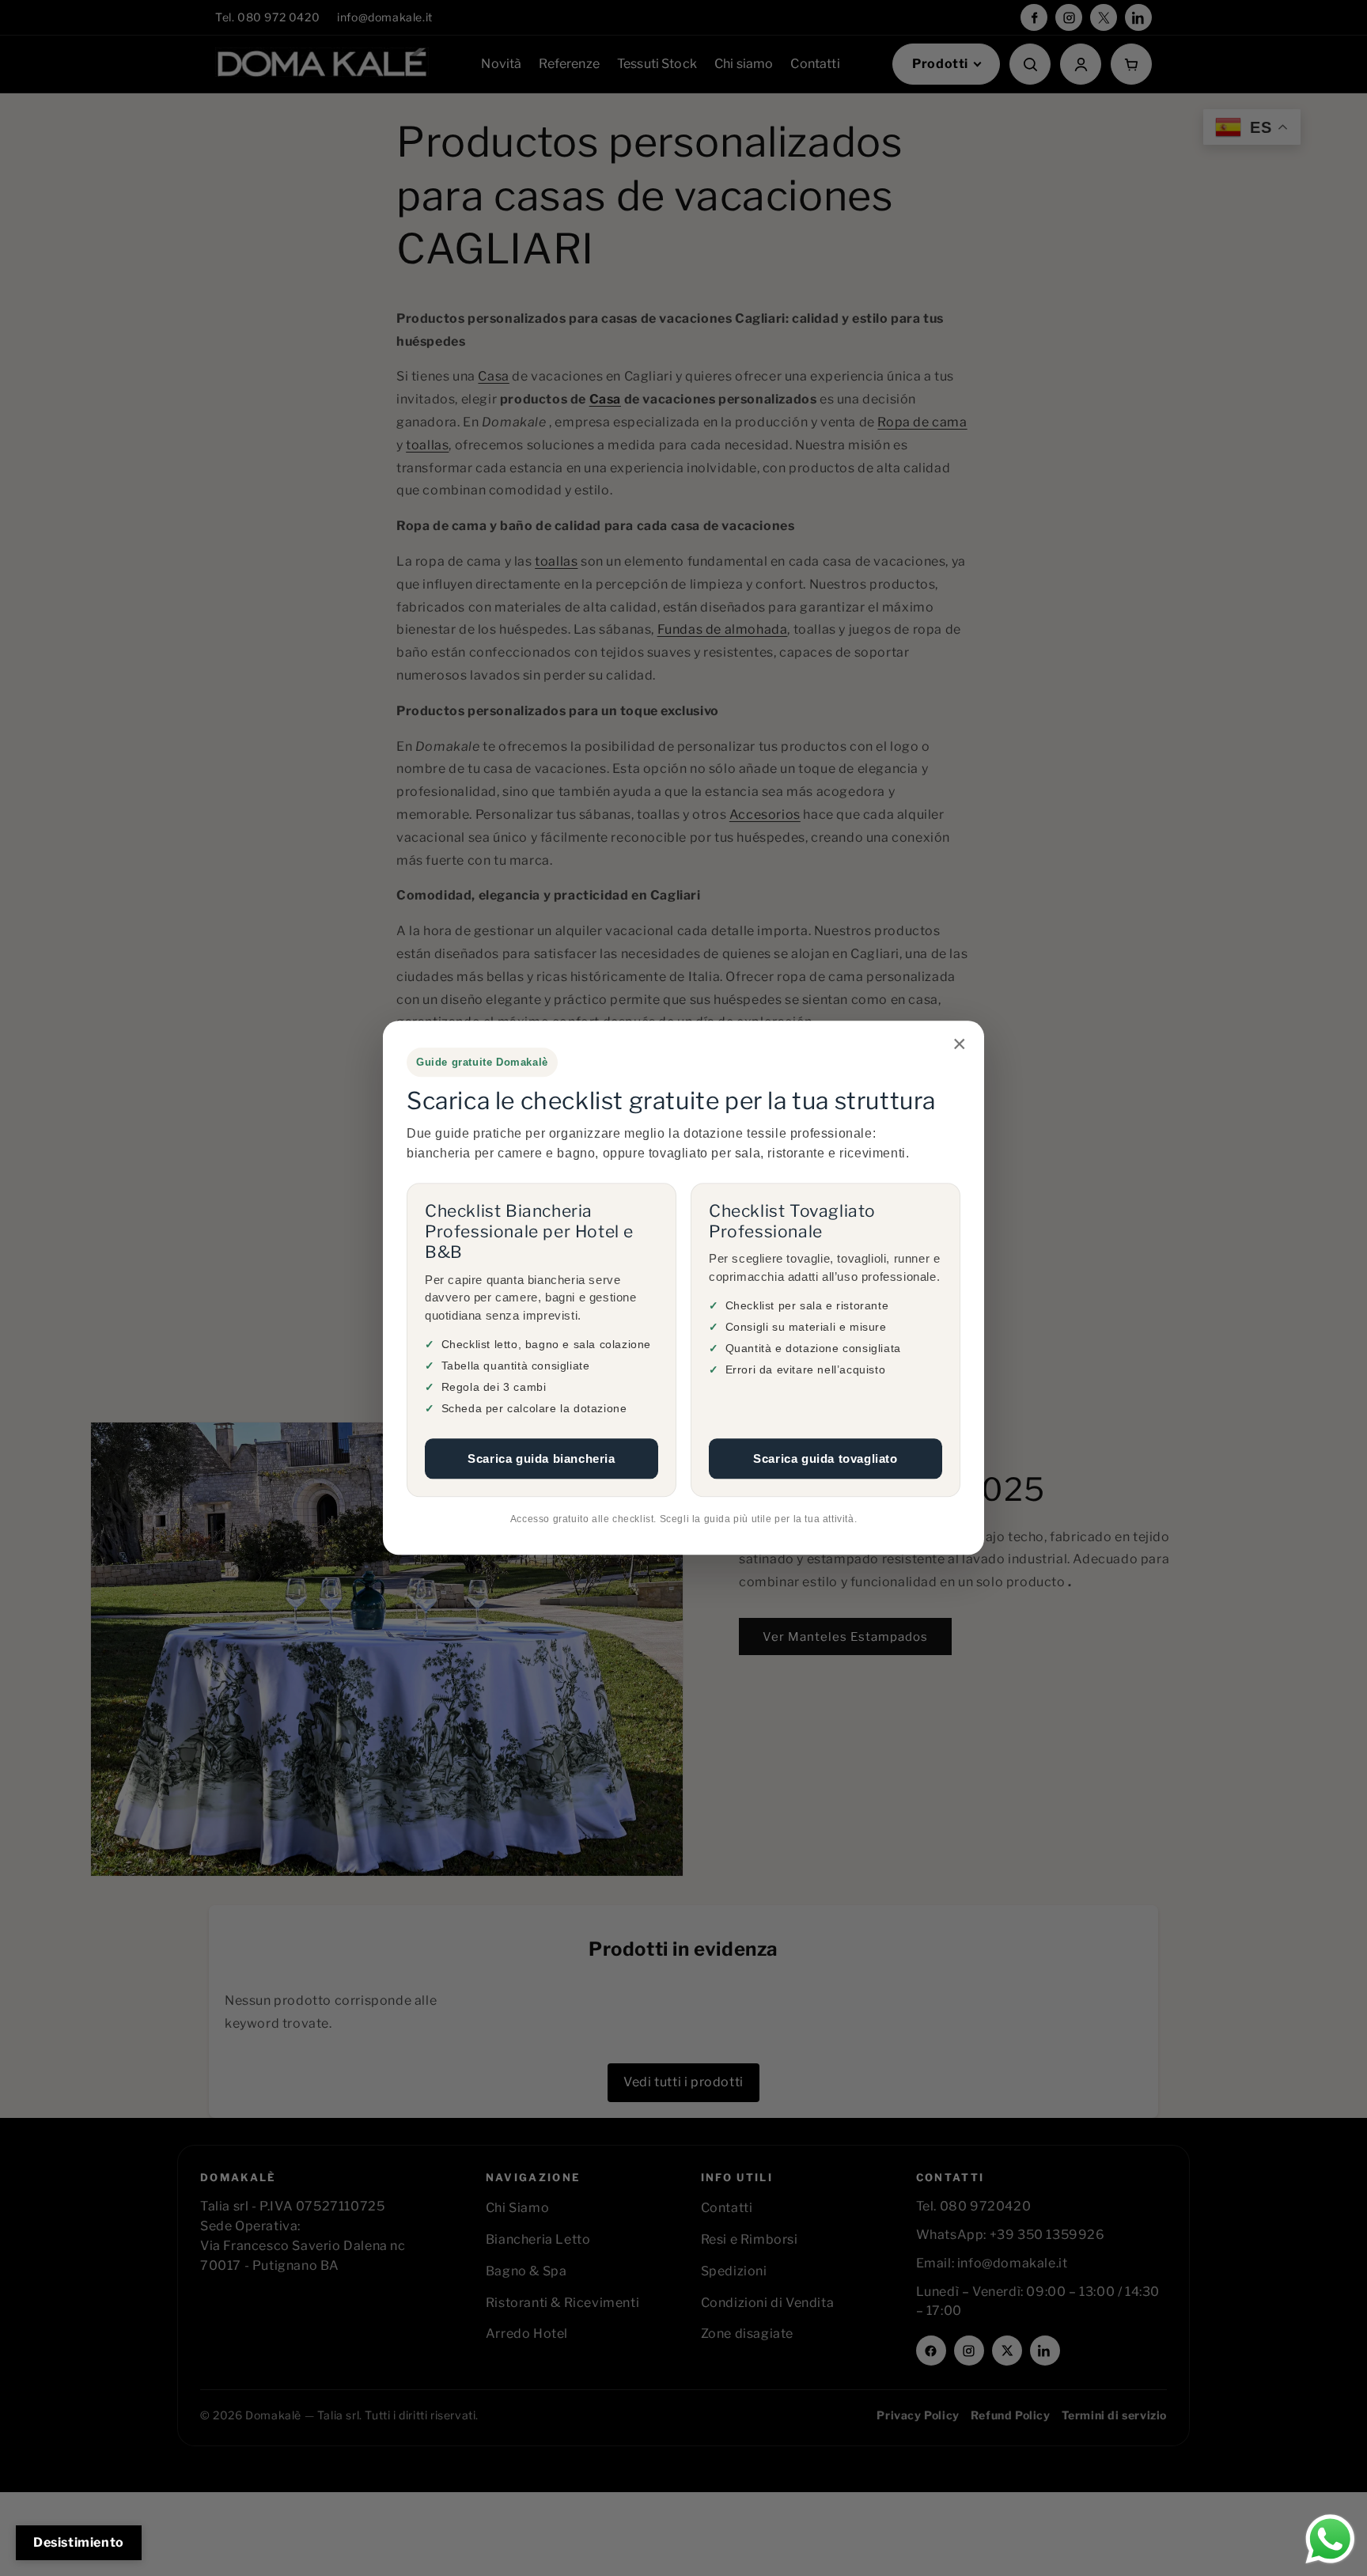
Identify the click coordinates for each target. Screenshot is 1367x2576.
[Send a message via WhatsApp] (1330, 2539)
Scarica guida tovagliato (825, 1458)
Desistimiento (79, 2542)
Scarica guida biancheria (541, 1458)
